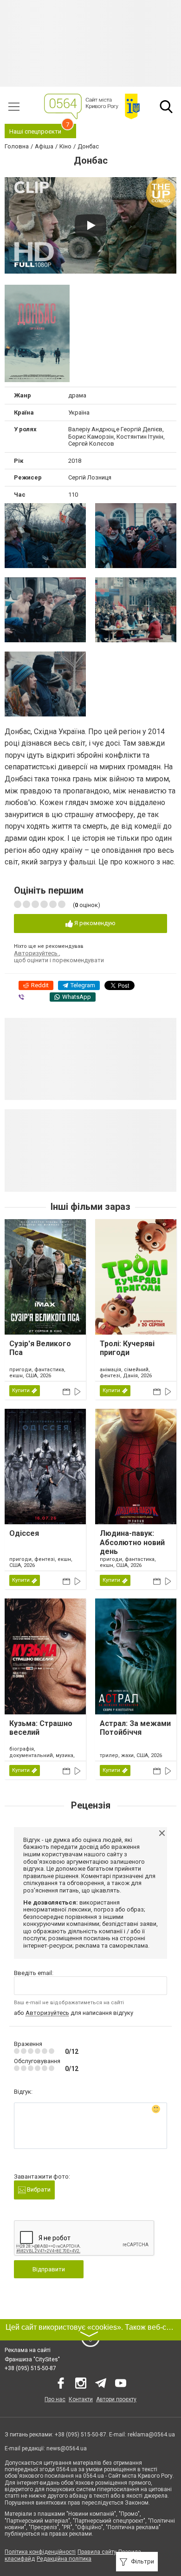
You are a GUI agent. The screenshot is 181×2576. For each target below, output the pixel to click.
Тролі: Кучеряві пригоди (127, 1348)
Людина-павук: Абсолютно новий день (132, 1542)
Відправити (49, 2269)
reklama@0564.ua (151, 2435)
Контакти (81, 2399)
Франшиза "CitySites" (32, 2359)
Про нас (55, 2399)
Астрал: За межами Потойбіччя (135, 1728)
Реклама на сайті (28, 2350)
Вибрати (38, 2189)
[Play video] (90, 225)
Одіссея (24, 1533)
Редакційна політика (64, 2559)
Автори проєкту (116, 2399)
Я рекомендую (94, 923)
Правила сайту (97, 2552)
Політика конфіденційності (40, 2552)
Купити (21, 1390)
